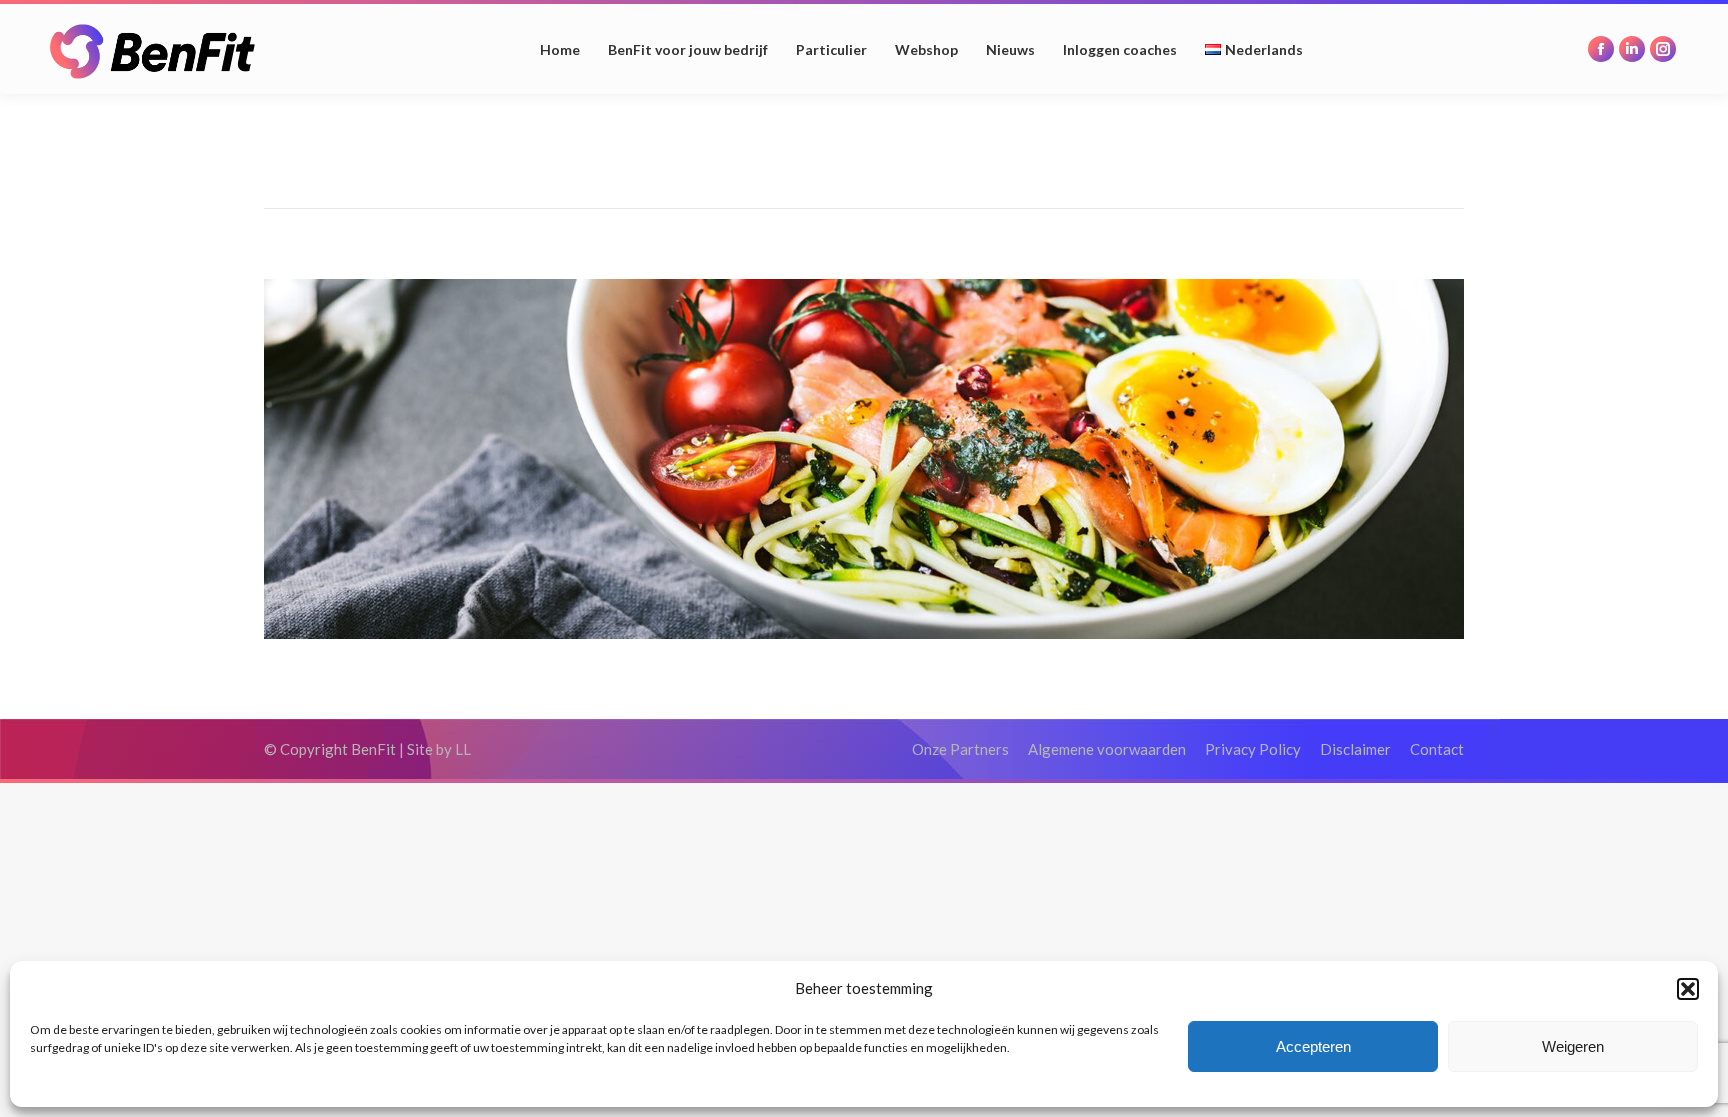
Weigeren (1573, 1046)
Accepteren (1313, 1046)
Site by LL (439, 749)
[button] (1688, 989)
